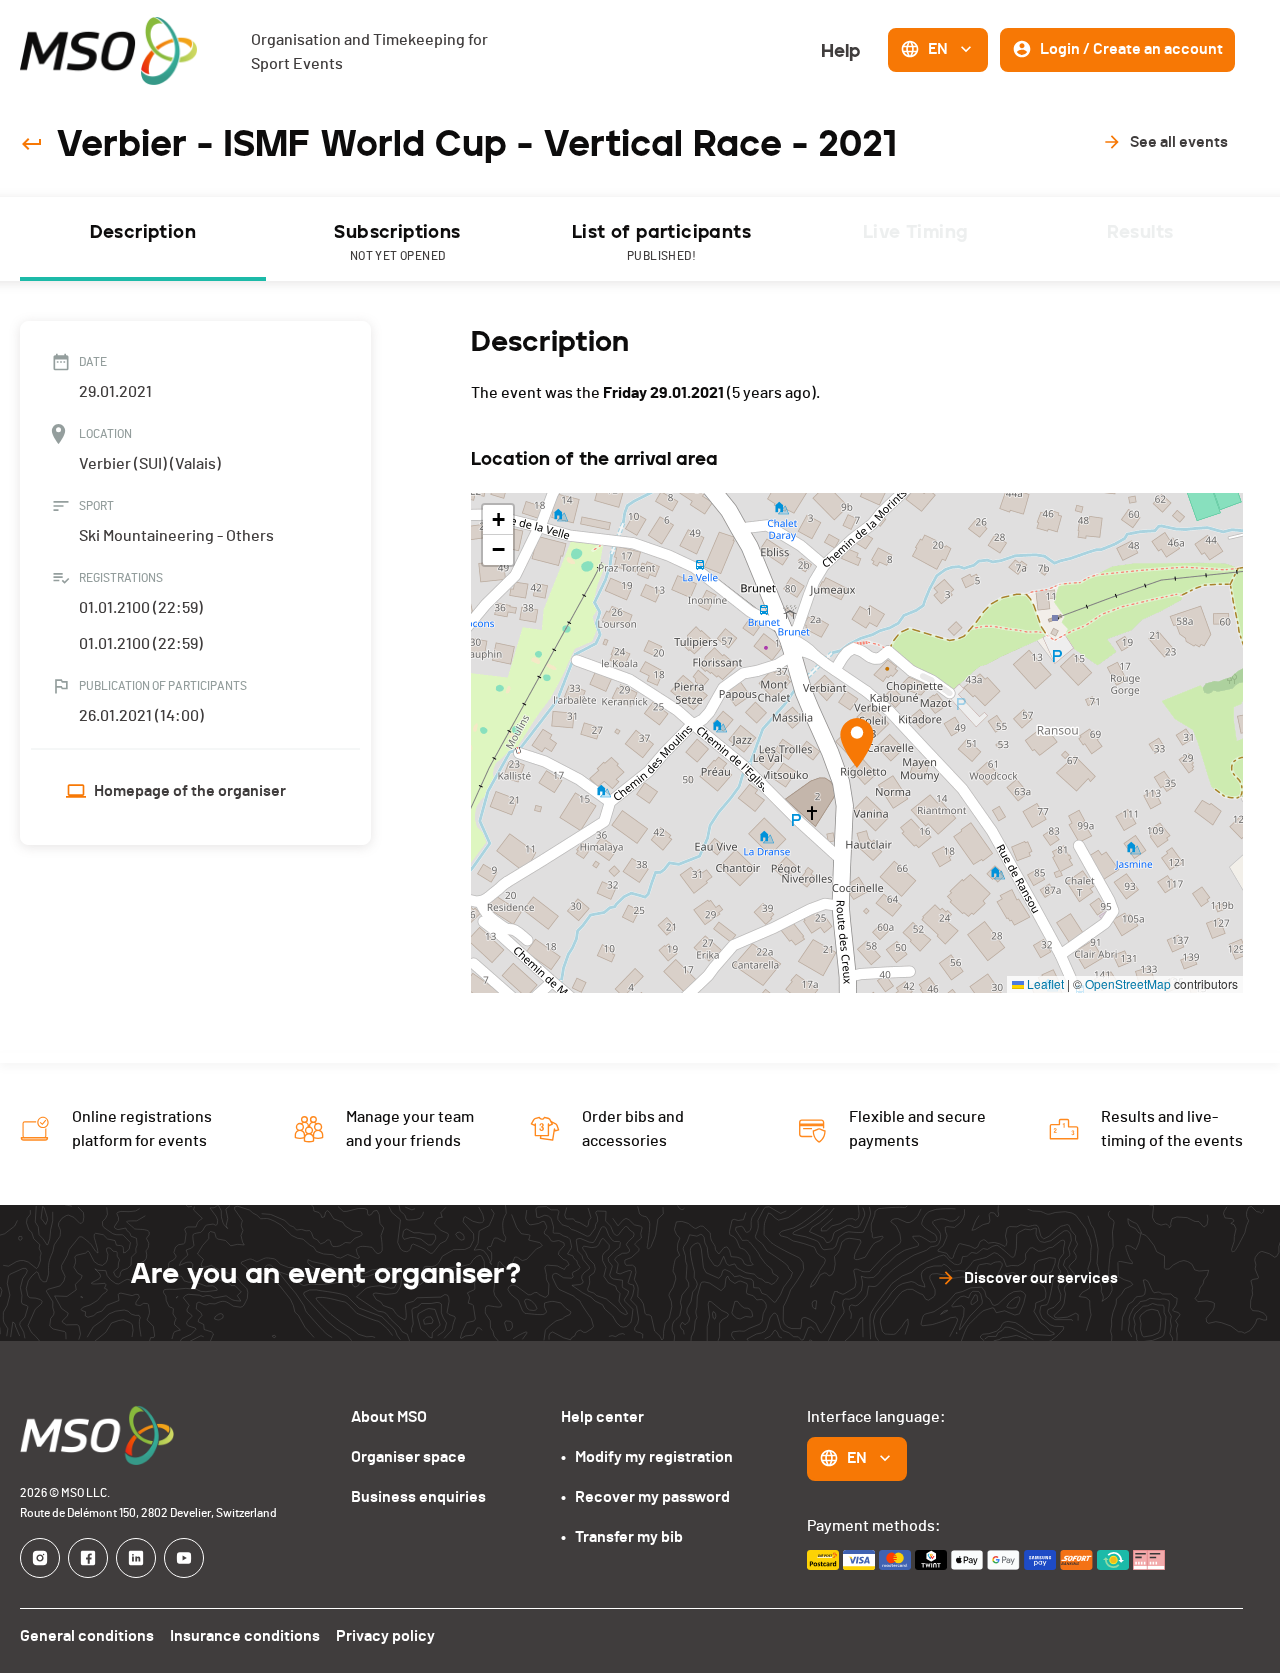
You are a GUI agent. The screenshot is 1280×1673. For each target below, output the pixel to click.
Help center (602, 1417)
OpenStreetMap (1128, 983)
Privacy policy (385, 1636)
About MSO (389, 1417)
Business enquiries (418, 1497)
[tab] (143, 239)
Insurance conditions (245, 1636)
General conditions (87, 1636)
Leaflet (1044, 983)
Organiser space (408, 1457)
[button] (857, 743)
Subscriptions (397, 241)
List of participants (661, 241)
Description (143, 232)
